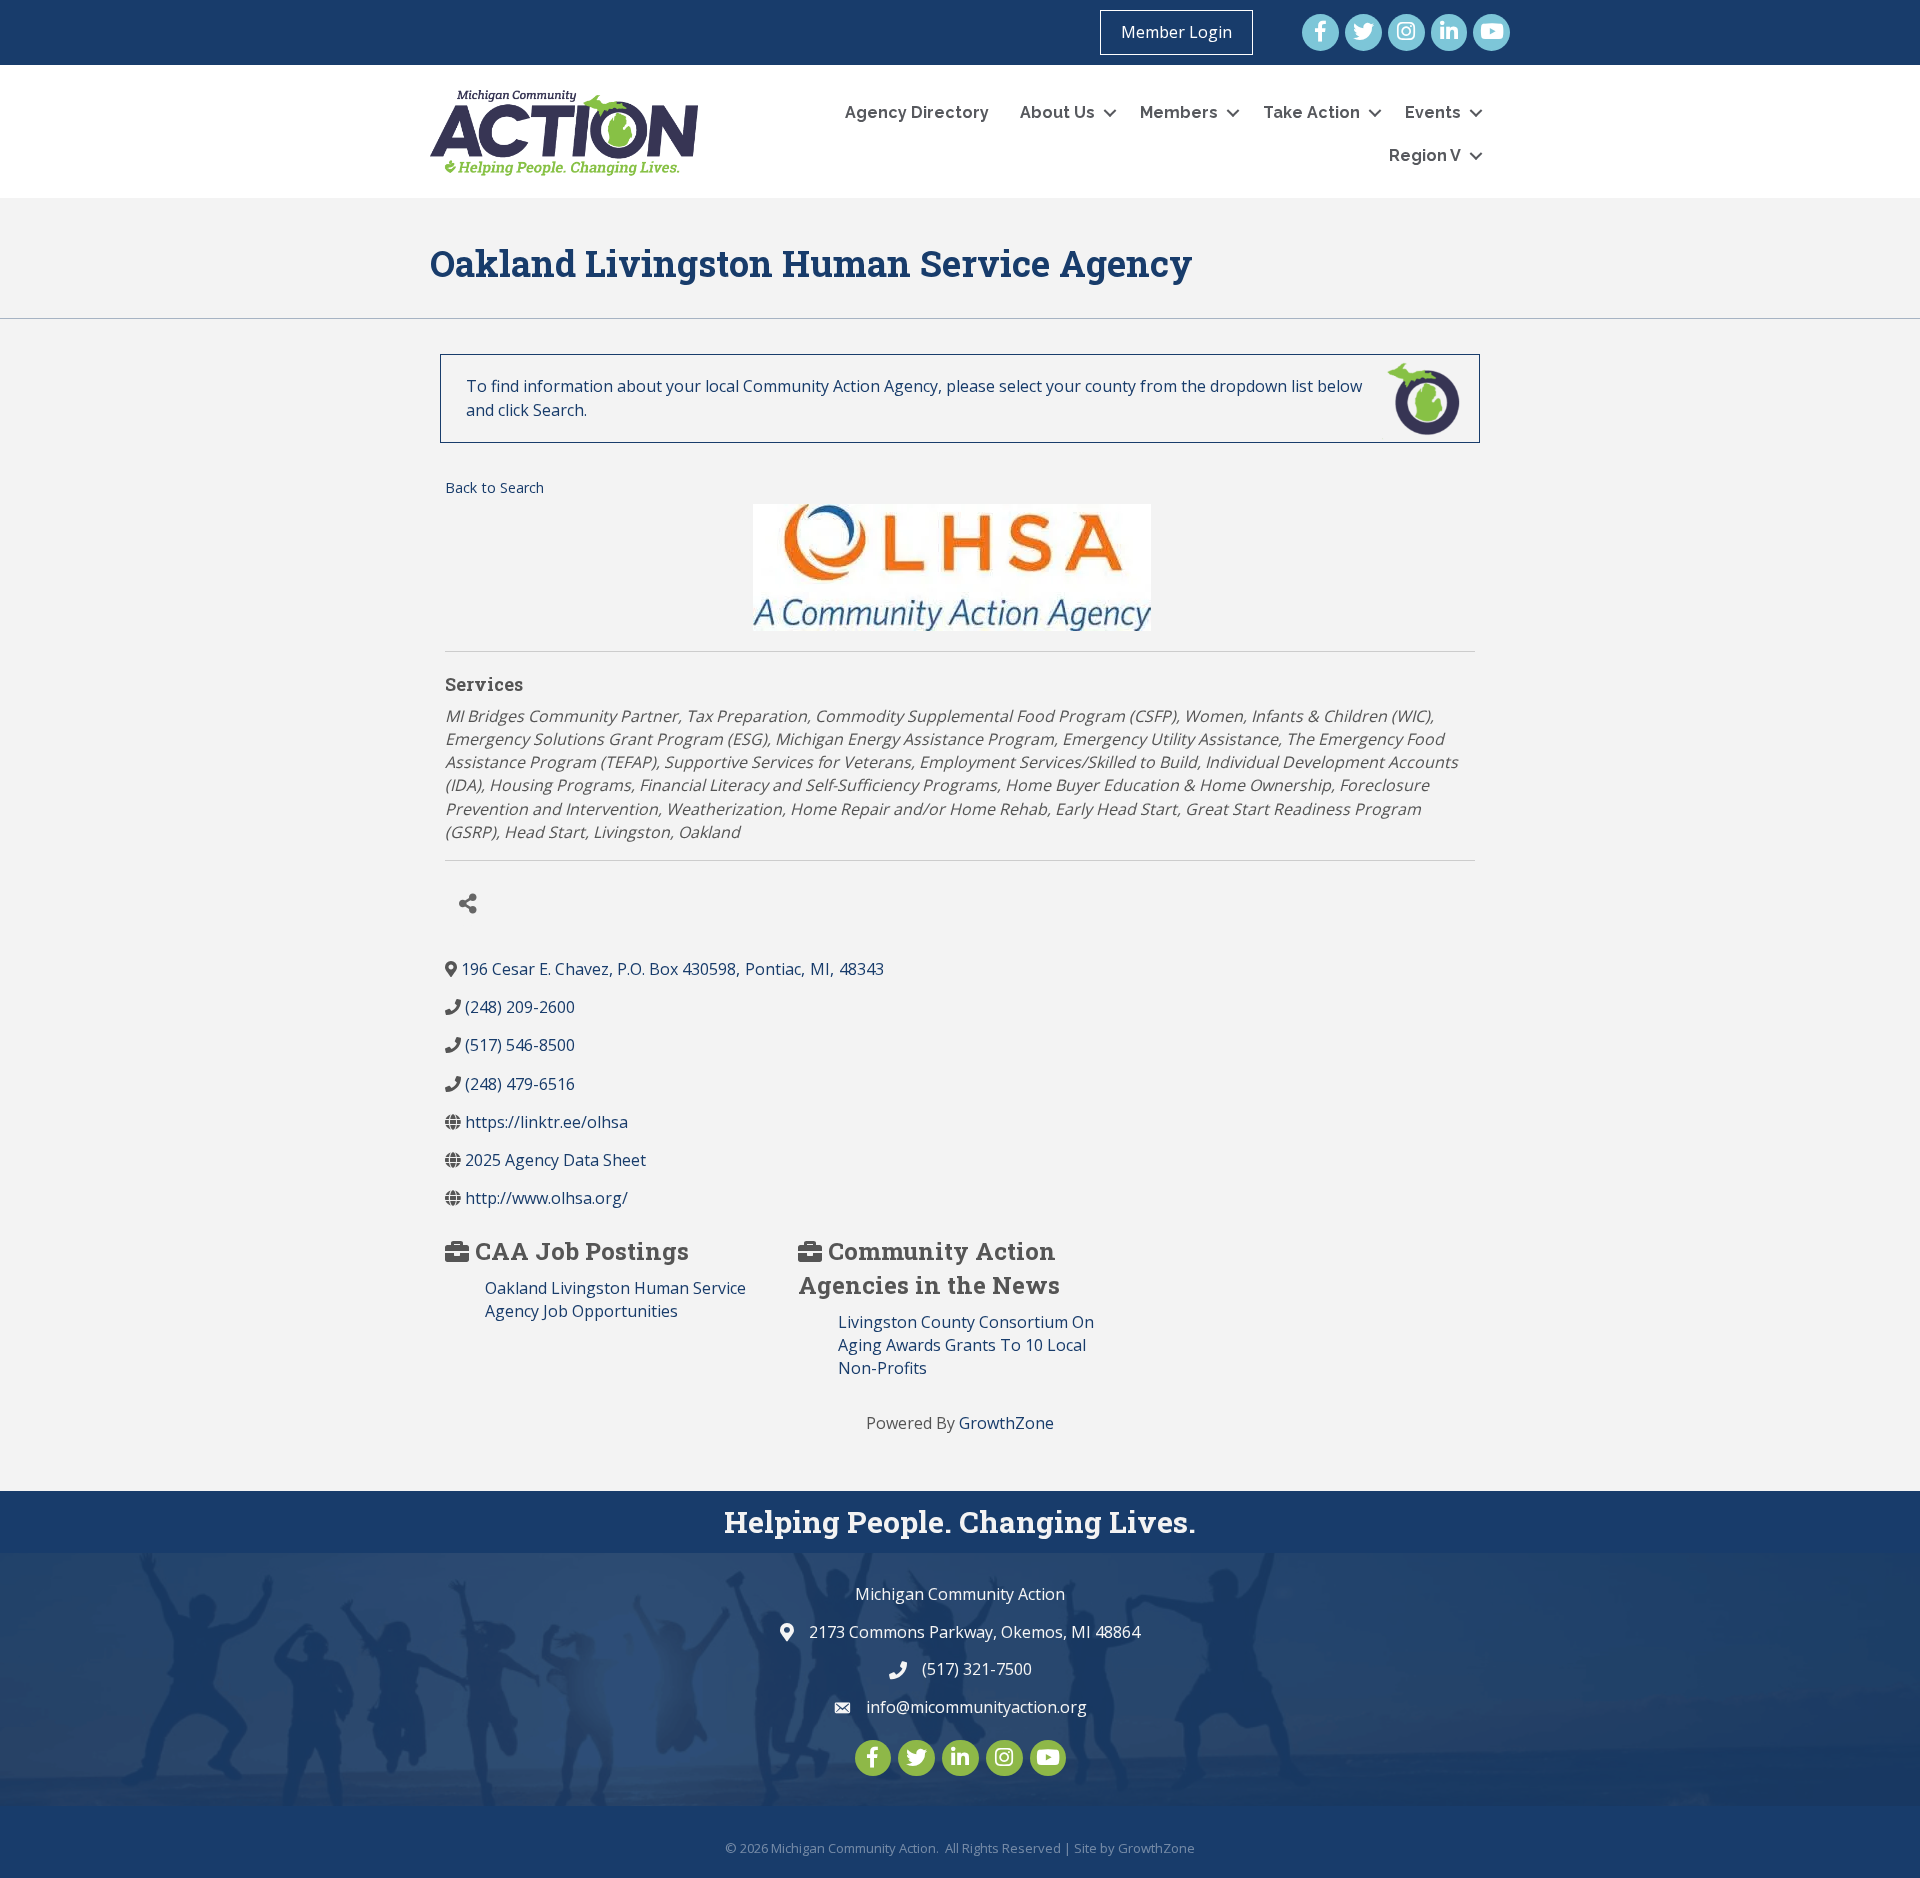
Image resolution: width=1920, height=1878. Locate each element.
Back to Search (494, 487)
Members (1179, 112)
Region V (1425, 155)
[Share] (467, 903)
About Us (1057, 112)
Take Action (1311, 112)
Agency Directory (917, 112)
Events (1433, 112)
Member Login (1176, 32)
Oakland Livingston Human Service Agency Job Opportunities (615, 1299)
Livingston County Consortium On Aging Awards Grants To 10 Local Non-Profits (966, 1345)
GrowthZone (1006, 1423)
